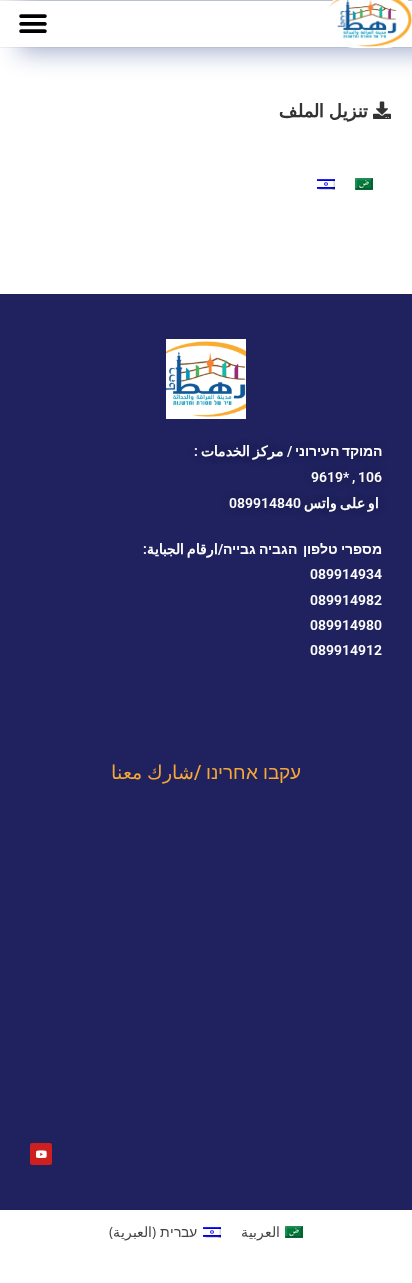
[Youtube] (41, 1154)
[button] (32, 23)
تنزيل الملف (326, 110)
